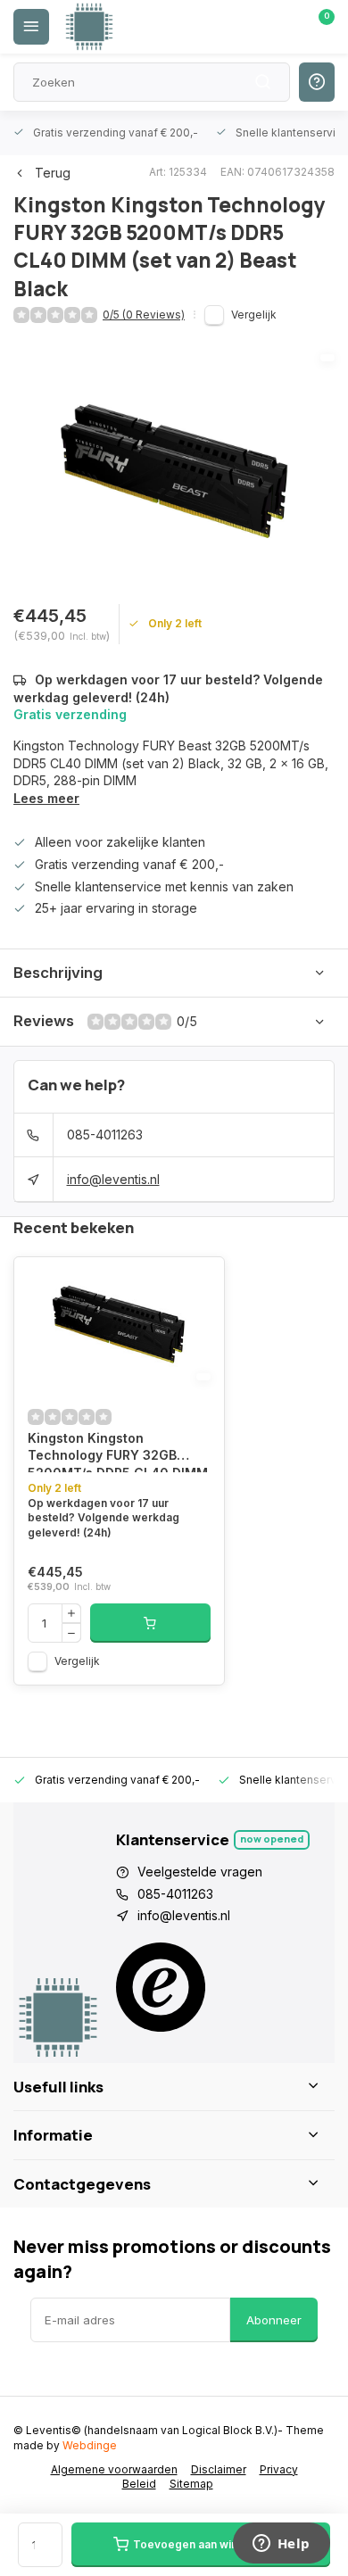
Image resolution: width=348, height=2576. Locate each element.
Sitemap (191, 2484)
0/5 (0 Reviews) (144, 315)
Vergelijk (254, 315)
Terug (53, 173)
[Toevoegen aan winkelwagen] (150, 1623)
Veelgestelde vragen (200, 1872)
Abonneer (274, 2320)
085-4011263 (105, 1135)
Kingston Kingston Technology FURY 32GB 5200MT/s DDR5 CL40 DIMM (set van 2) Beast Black (118, 1451)
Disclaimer (219, 2469)
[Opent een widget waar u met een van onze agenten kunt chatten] (281, 2545)
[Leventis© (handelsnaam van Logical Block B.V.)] (89, 27)
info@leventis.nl (113, 1179)
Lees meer (46, 798)
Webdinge (90, 2445)
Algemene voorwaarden (114, 2469)
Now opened (272, 1839)
